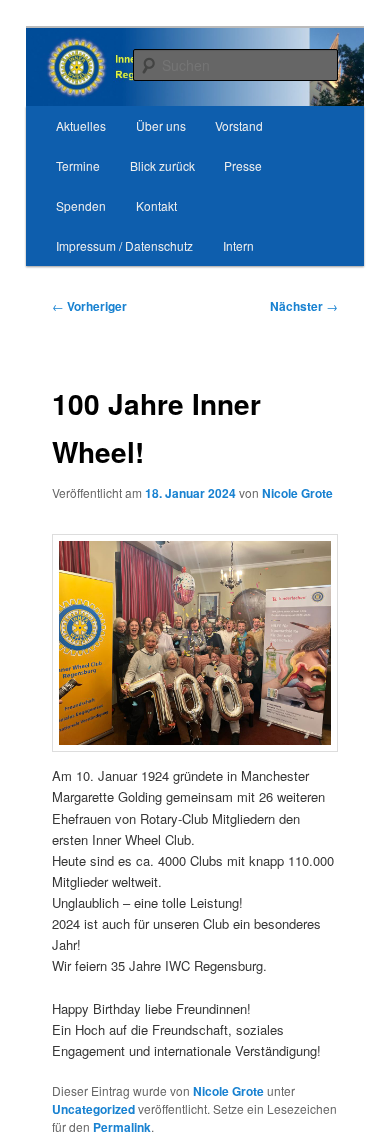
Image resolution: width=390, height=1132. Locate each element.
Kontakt (156, 205)
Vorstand (239, 125)
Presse (243, 165)
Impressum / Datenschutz (124, 245)
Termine (78, 165)
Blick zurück (162, 165)
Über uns (161, 125)
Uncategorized (93, 1109)
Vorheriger (89, 306)
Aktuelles (81, 125)
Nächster (304, 306)
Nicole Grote (297, 493)
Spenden (81, 205)
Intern (238, 245)
